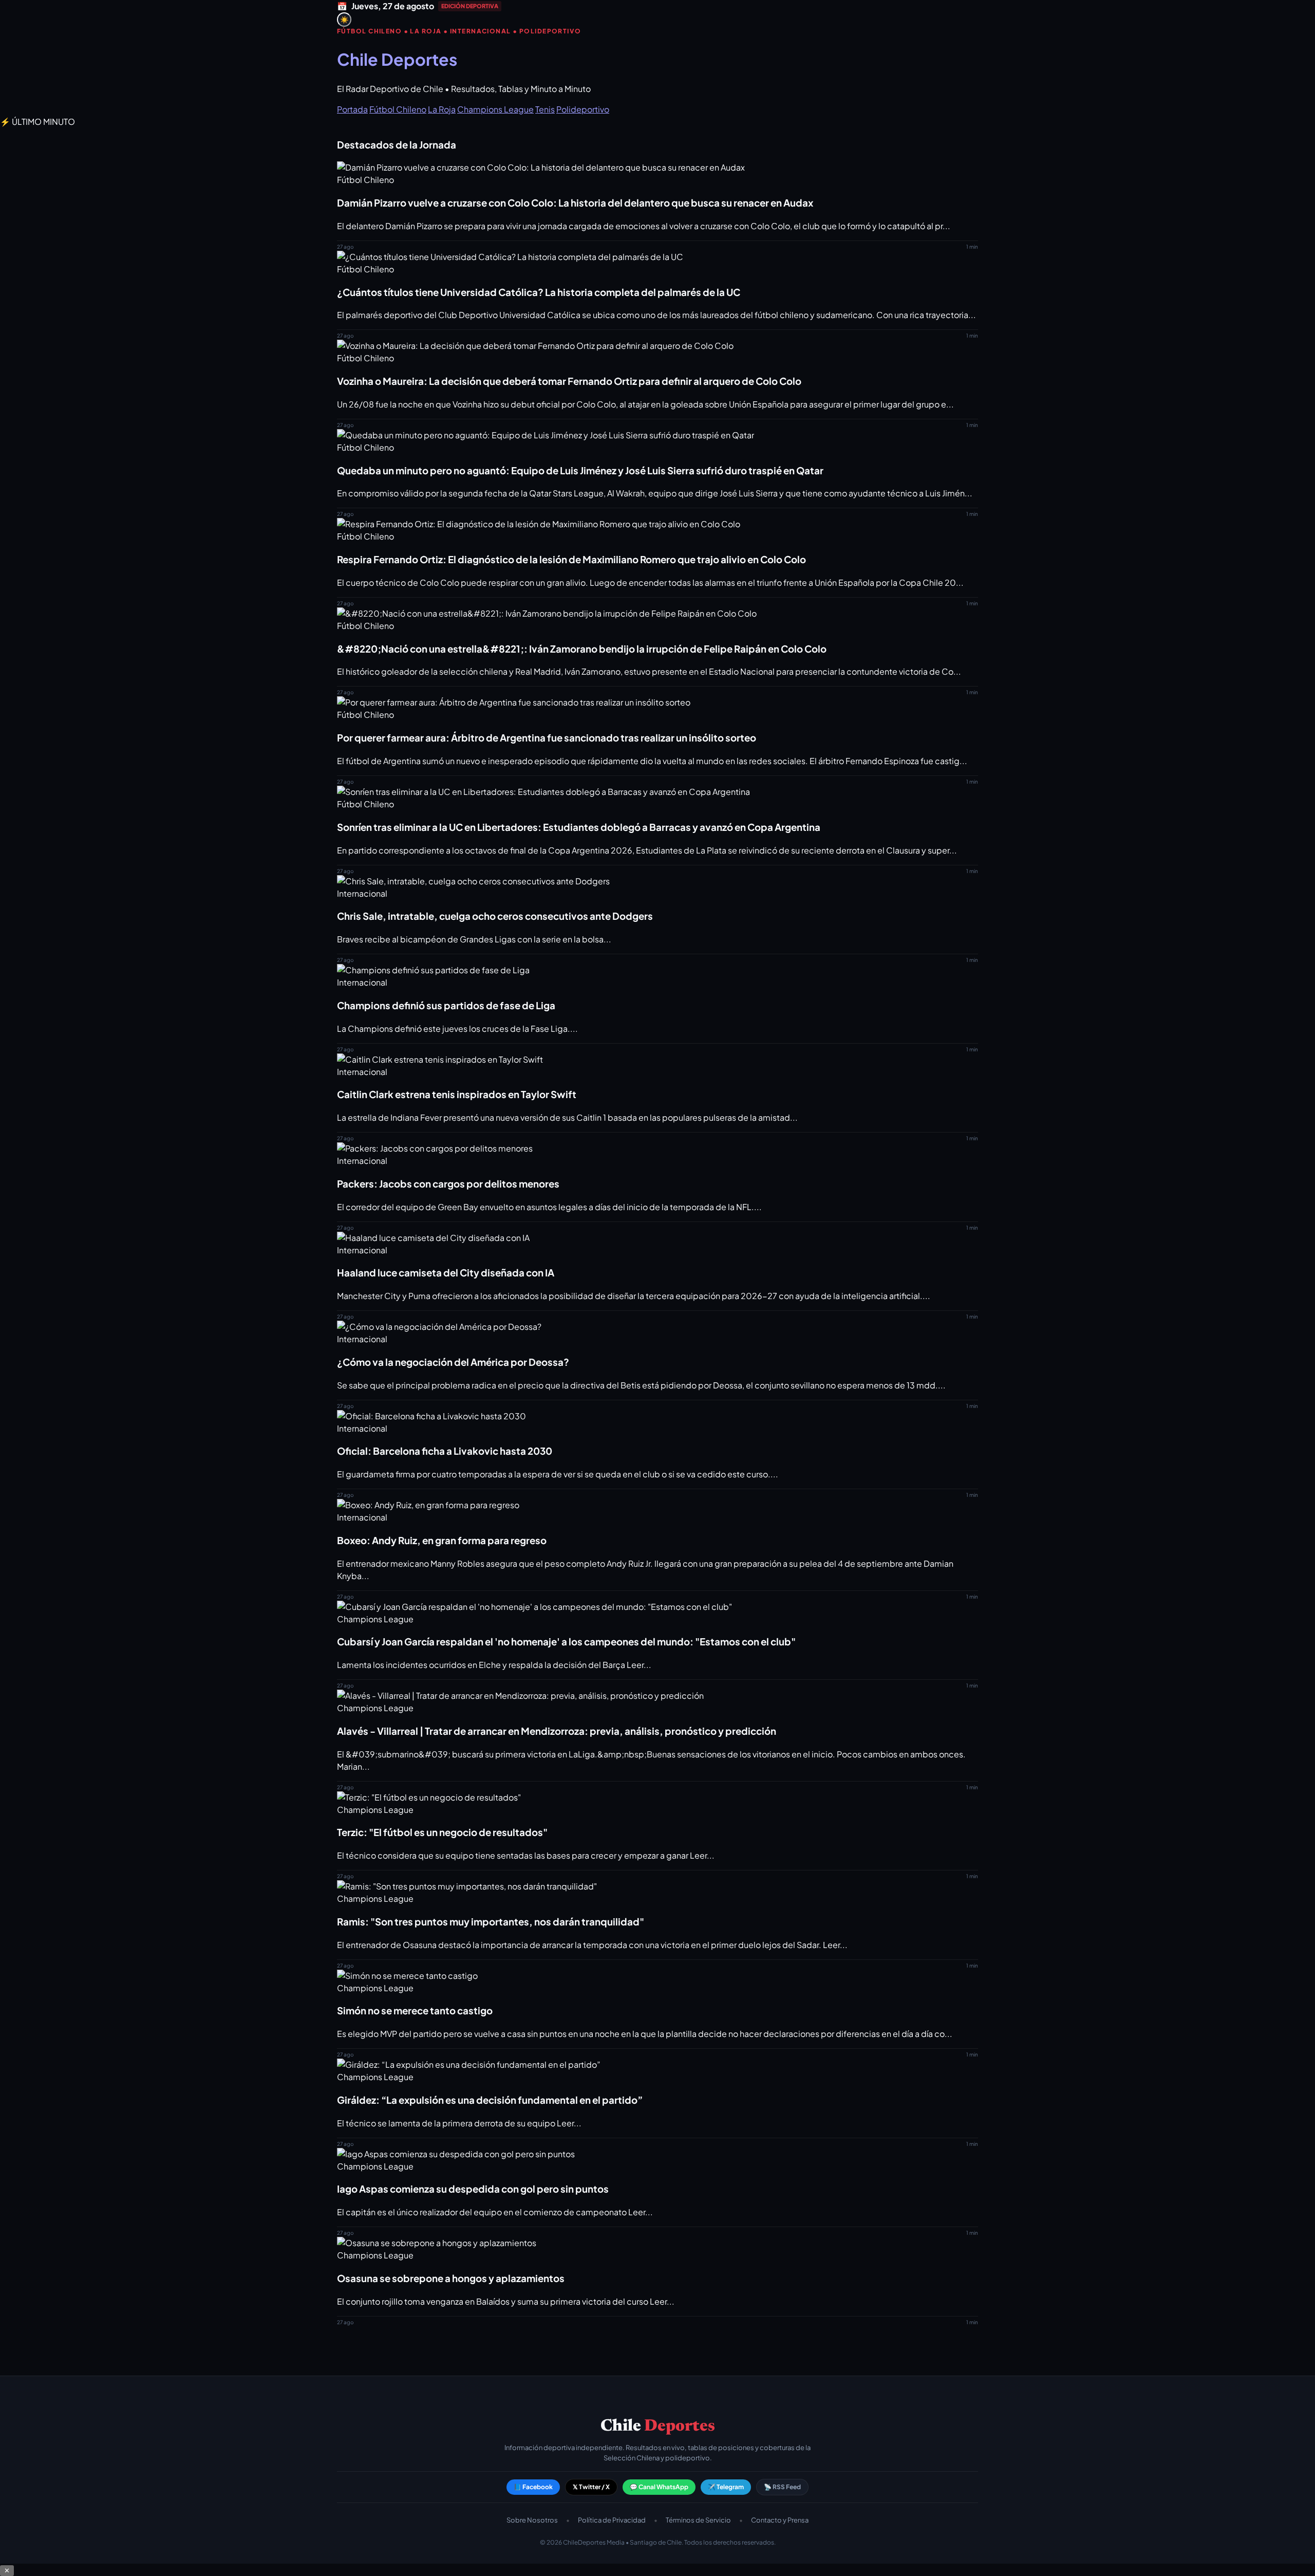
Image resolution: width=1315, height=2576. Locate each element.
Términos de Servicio (698, 2520)
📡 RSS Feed (782, 2487)
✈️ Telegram (726, 2487)
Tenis (545, 109)
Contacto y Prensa (780, 2520)
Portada (352, 109)
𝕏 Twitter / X (591, 2487)
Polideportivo (583, 109)
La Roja (442, 109)
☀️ (344, 20)
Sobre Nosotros (532, 2520)
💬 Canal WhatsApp (659, 2487)
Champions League (495, 109)
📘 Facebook (533, 2487)
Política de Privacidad (612, 2520)
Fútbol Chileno (398, 109)
